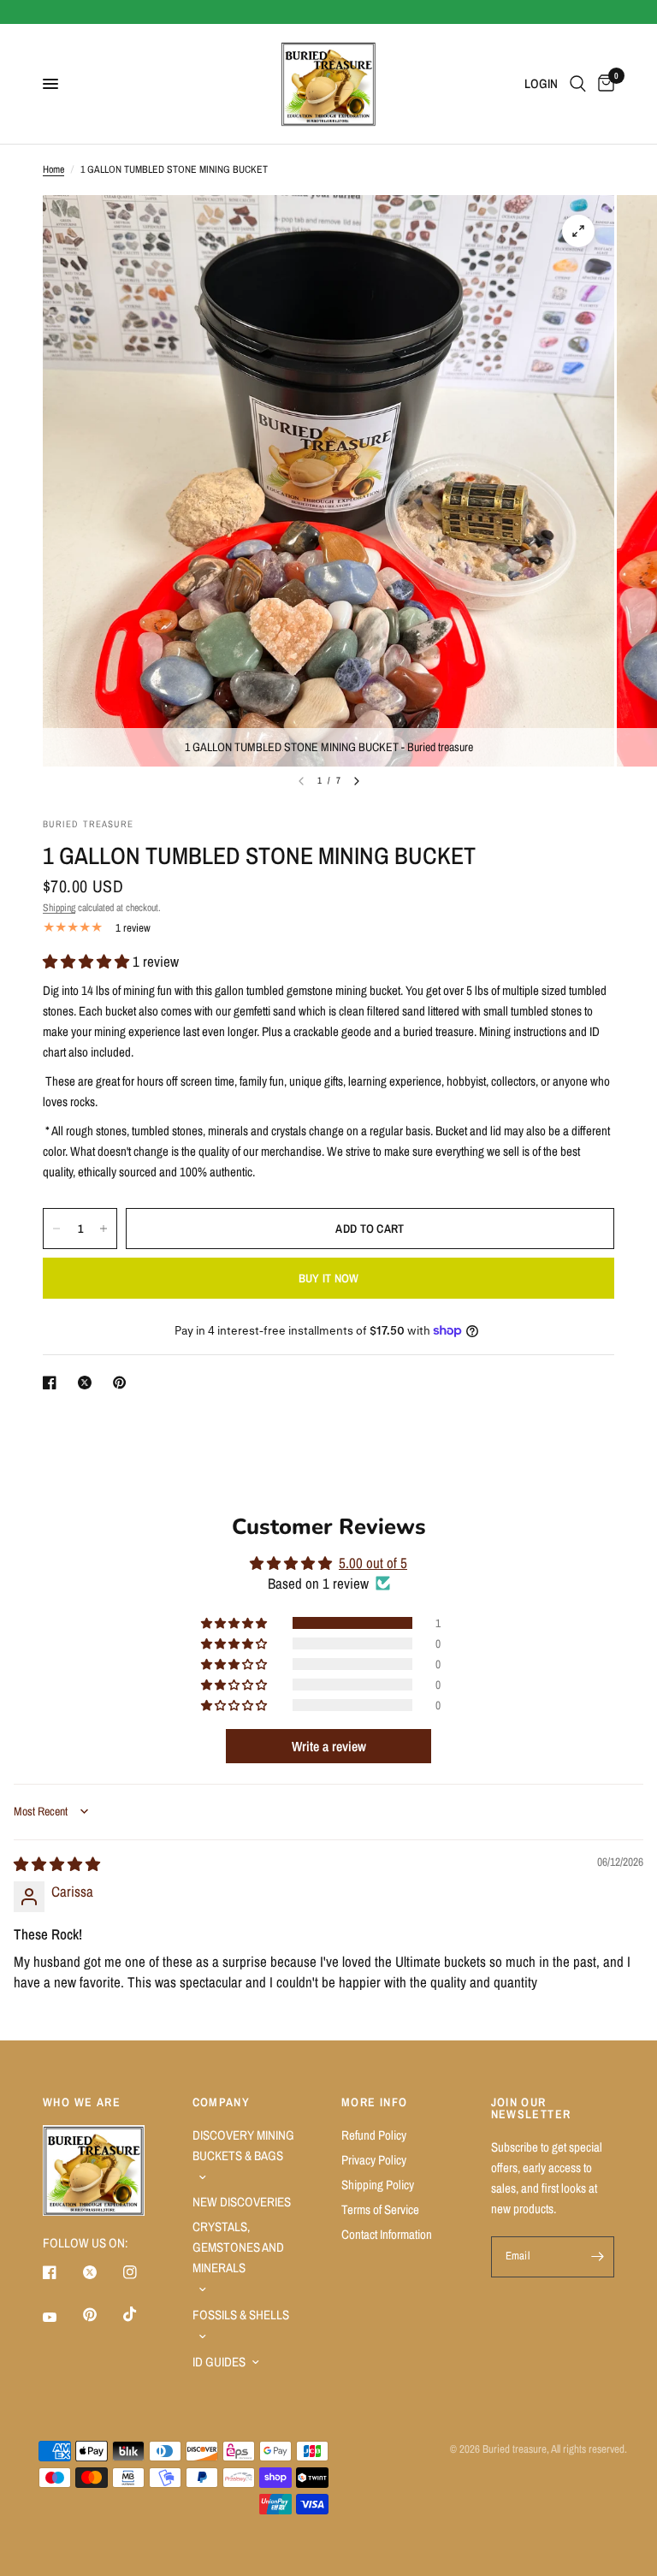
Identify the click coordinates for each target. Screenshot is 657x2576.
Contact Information (387, 2234)
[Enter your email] (597, 2257)
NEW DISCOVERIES (242, 2202)
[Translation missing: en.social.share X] (88, 1383)
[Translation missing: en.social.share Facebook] (53, 1383)
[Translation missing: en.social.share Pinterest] (123, 1383)
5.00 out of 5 (373, 1563)
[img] (57, 1864)
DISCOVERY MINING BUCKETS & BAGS (243, 2145)
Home (53, 169)
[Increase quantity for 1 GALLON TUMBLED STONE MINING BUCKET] (104, 1229)
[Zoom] (578, 231)
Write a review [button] (329, 1746)
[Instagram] (142, 2272)
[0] (603, 84)
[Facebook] (62, 2272)
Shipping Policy (378, 2185)
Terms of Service (380, 2209)
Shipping (59, 908)
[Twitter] (102, 2272)
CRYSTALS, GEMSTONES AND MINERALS (238, 2247)
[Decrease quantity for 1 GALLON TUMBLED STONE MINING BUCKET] (56, 1229)
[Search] (578, 84)
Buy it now (329, 1278)
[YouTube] (62, 2317)
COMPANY (222, 2102)
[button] (88, 961)
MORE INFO (375, 2102)
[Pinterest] (102, 2314)
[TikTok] (142, 2314)
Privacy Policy (374, 2160)
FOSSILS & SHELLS (241, 2315)
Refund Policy (374, 2135)
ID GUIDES (219, 2362)
